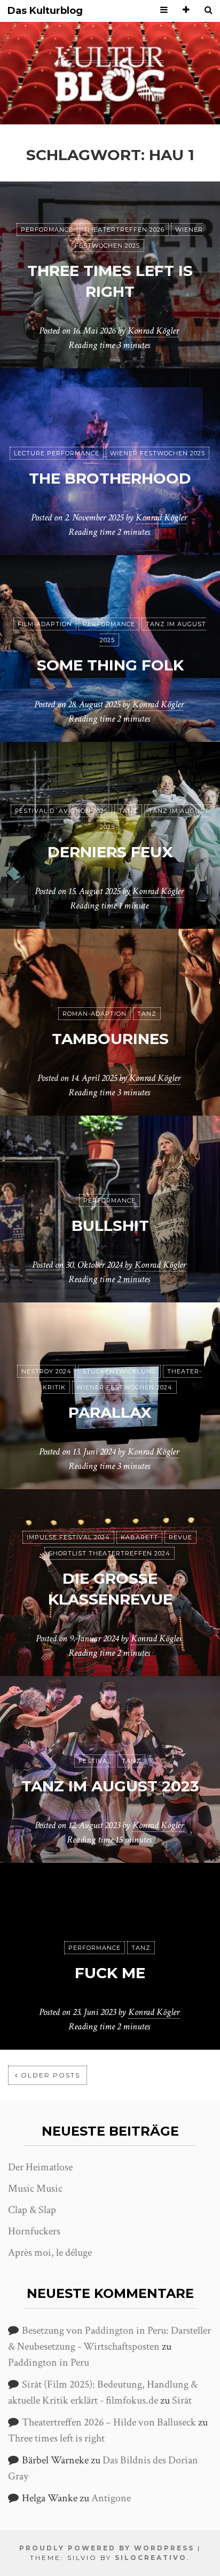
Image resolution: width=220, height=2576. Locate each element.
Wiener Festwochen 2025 (158, 453)
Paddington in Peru (49, 2362)
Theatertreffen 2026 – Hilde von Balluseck (109, 2422)
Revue (180, 1537)
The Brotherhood (110, 478)
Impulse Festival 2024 (68, 1537)
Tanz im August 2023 (110, 1786)
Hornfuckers (34, 2231)
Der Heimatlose (40, 2167)
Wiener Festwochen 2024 (124, 1387)
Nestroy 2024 (46, 1371)
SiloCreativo (151, 2558)
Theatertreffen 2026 (124, 230)
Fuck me (110, 1973)
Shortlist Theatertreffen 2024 (109, 1553)
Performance (47, 230)
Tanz (128, 811)
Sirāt (182, 2400)
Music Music (35, 2188)
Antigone (111, 2498)
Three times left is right (56, 2438)
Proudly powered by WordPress (107, 2548)
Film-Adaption (45, 624)
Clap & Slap (32, 2210)
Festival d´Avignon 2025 (61, 811)
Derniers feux (110, 852)
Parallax (110, 1412)
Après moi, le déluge (50, 2253)
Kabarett (139, 1537)
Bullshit (110, 1226)
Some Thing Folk (110, 665)
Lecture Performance (57, 453)
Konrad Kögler (153, 331)
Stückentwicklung (119, 1371)
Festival (95, 1761)
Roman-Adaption (95, 1014)
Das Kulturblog (45, 11)
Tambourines (110, 1039)
